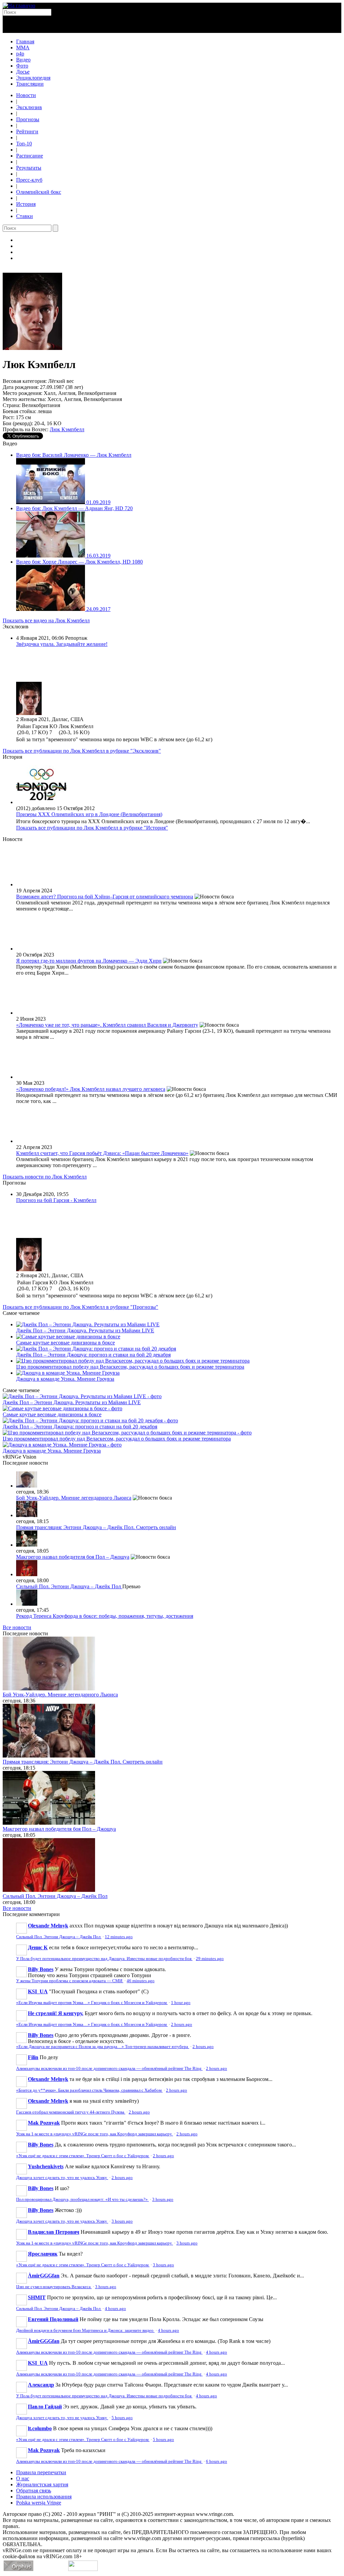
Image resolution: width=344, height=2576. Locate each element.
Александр (41, 2385)
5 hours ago (122, 2418)
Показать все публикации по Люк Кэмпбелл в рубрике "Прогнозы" (80, 1307)
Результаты (29, 168)
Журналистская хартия (42, 2484)
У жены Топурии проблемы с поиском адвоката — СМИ (70, 1981)
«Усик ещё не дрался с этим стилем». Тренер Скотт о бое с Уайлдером (83, 2156)
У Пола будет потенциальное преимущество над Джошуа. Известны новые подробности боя (104, 1959)
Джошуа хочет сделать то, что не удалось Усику (62, 2178)
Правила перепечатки (41, 2472)
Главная (25, 41)
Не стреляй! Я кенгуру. (56, 2013)
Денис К (38, 1947)
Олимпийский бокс (39, 192)
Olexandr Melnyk (48, 1926)
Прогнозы (28, 119)
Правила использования (44, 2497)
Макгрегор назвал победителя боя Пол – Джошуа (73, 1557)
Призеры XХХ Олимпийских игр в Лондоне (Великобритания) (89, 814)
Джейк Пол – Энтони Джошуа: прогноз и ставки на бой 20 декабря (93, 1355)
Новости (26, 95)
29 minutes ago (210, 1959)
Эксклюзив (29, 107)
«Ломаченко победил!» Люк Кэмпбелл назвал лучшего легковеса (91, 1089)
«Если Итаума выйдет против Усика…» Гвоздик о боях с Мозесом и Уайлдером (92, 2003)
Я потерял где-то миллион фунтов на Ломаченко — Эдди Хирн (89, 961)
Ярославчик (43, 2254)
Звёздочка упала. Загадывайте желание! (62, 644)
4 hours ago (115, 2309)
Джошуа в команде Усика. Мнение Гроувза (65, 1379)
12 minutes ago (119, 1937)
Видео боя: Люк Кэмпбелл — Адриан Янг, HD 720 (74, 508)
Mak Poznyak (44, 2123)
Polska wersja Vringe (39, 2503)
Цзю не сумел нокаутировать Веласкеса (54, 2287)
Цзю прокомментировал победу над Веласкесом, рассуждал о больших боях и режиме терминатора (130, 1367)
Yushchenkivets (46, 2166)
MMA (23, 48)
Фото (22, 66)
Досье (23, 72)
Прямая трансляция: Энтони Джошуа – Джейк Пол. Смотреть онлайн (96, 1527)
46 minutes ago (141, 1981)
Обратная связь (34, 2491)
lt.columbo (40, 2428)
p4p (20, 54)
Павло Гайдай (45, 2407)
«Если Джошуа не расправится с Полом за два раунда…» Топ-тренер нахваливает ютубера (103, 2047)
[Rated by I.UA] (83, 2569)
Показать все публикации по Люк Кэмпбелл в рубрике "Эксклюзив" (82, 751)
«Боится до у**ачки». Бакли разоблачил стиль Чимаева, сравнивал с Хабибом (89, 2090)
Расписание (30, 156)
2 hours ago (182, 2025)
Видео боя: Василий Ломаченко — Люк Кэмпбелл (74, 455)
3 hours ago (163, 2200)
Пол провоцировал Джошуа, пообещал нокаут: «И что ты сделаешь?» (82, 2200)
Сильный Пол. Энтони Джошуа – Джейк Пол (69, 1586)
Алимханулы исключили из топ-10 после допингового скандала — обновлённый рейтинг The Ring (109, 2069)
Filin (33, 2057)
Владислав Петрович (54, 2232)
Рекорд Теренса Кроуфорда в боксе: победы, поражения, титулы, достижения (105, 1616)
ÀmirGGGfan (44, 2276)
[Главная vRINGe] (19, 6)
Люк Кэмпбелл (67, 429)
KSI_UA (38, 1991)
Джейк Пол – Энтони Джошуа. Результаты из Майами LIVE (85, 1330)
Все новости (17, 1627)
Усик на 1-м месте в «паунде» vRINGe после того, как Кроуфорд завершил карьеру (95, 2134)
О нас (23, 2478)
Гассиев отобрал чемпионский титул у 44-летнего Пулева (71, 2112)
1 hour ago (181, 2003)
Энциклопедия (33, 78)
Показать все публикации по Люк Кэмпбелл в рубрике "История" (92, 828)
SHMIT (37, 2297)
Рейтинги (27, 131)
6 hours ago (217, 2461)
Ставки (25, 216)
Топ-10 (24, 144)
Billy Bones (41, 1969)
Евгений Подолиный (53, 2319)
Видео (23, 60)
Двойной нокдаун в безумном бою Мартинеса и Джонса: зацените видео (85, 2330)
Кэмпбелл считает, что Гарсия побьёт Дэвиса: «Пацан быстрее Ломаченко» (102, 1153)
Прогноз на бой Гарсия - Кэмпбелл (56, 1200)
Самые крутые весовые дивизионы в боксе (66, 1343)
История (26, 204)
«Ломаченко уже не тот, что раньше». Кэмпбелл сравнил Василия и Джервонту (107, 1025)
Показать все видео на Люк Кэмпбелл (46, 620)
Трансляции (30, 84)
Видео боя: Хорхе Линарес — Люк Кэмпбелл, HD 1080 (79, 562)
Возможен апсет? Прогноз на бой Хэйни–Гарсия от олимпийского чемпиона (105, 897)
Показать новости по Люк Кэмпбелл (45, 1177)
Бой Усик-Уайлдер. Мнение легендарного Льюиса (74, 1498)
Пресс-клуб (29, 180)
